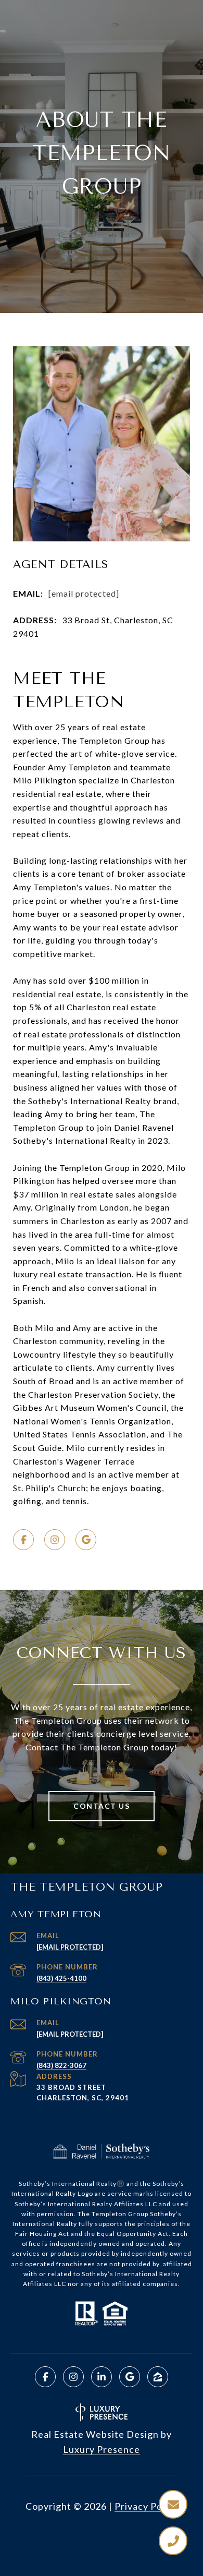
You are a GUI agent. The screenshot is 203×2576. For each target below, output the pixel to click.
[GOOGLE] (86, 1540)
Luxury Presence (102, 2449)
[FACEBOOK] (23, 1540)
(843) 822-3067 (61, 2065)
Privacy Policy (146, 2506)
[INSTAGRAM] (55, 1540)
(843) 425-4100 (61, 1978)
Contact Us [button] (102, 1806)
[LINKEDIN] (102, 2377)
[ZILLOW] (158, 2377)
